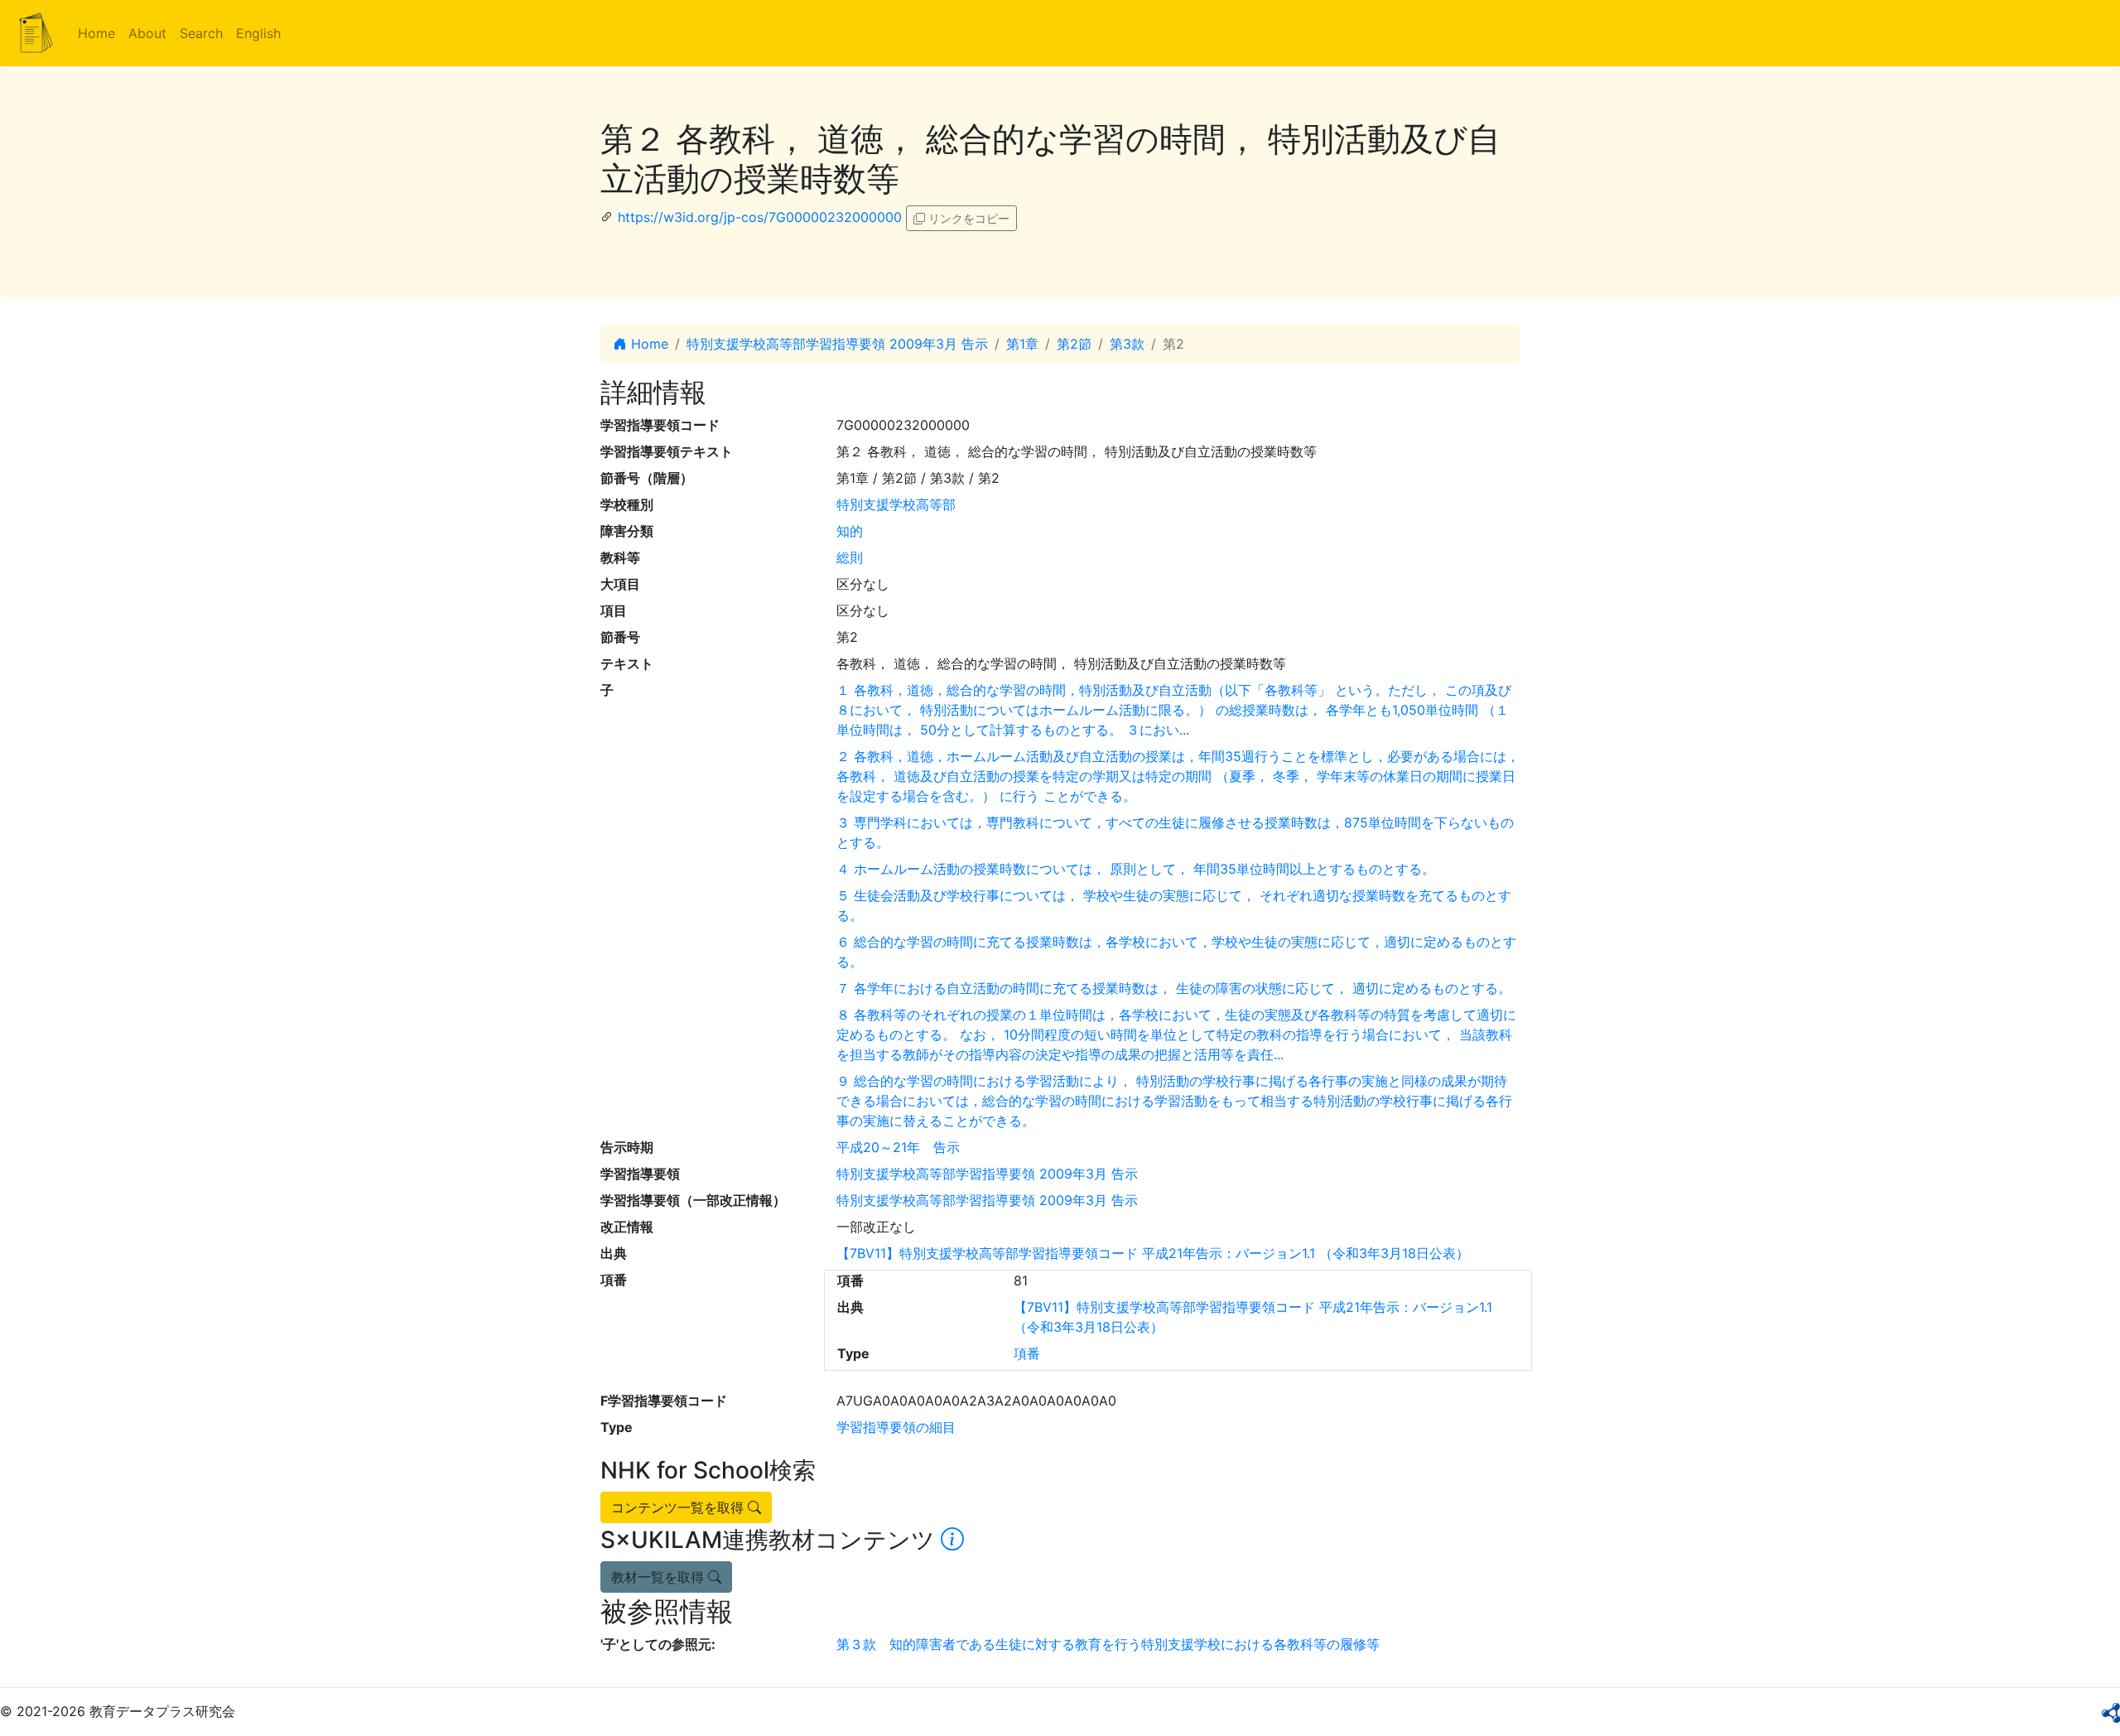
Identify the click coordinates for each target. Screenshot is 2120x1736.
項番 (1027, 1353)
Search (201, 33)
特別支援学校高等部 (896, 504)
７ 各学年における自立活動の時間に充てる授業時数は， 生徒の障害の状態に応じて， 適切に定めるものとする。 (1174, 988)
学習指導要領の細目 (896, 1427)
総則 (850, 557)
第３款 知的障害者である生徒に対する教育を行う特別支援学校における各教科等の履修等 (1108, 1644)
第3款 (1127, 344)
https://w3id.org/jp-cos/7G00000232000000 (760, 217)
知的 (850, 531)
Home (96, 33)
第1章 (1022, 344)
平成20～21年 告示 (898, 1147)
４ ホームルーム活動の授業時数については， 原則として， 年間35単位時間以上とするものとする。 (1136, 869)
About (147, 33)
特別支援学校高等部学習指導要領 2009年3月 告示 (837, 344)
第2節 (1074, 344)
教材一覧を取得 (660, 1577)
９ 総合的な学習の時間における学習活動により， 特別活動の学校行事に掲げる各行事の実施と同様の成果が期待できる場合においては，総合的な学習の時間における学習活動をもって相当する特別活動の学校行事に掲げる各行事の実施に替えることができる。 (1174, 1101)
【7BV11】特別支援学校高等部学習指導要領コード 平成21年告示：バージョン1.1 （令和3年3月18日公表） (1153, 1253)
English (258, 33)
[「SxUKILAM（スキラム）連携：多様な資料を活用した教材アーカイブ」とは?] (952, 1540)
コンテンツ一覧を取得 (679, 1507)
